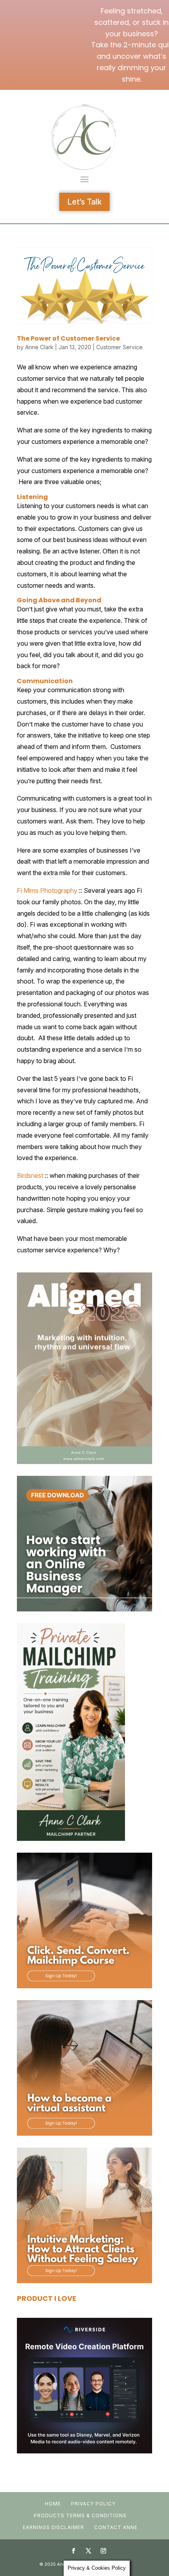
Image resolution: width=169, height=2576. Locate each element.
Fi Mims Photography (47, 890)
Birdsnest (30, 1175)
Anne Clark (39, 347)
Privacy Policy (93, 2504)
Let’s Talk (84, 202)
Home (53, 2504)
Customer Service (119, 347)
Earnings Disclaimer (53, 2527)
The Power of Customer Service (68, 338)
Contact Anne (116, 2527)
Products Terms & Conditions (80, 2515)
